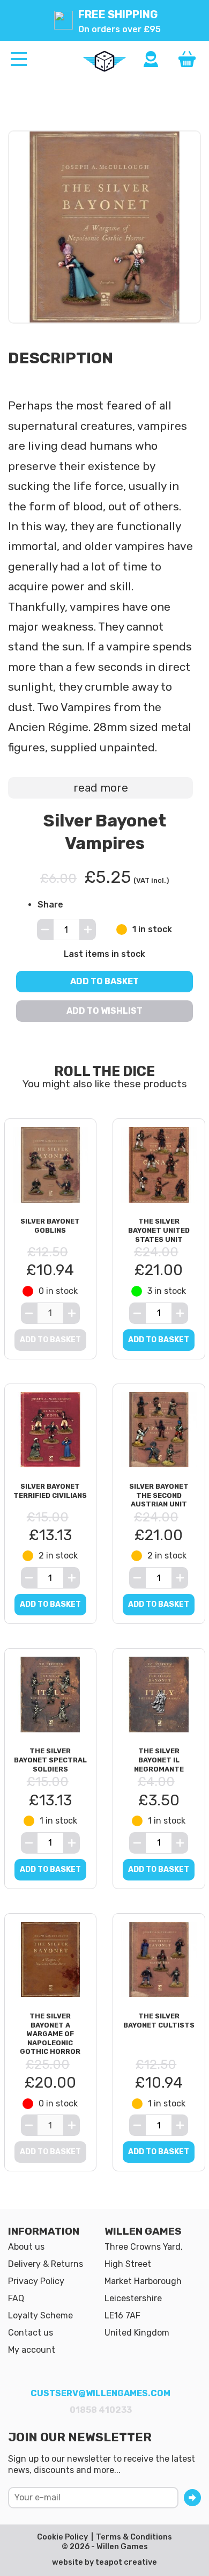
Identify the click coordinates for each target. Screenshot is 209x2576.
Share (50, 905)
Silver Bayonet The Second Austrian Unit (159, 1495)
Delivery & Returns (46, 2264)
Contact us (31, 2333)
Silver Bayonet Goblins (50, 1226)
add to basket (159, 1340)
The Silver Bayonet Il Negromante (159, 1760)
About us (26, 2247)
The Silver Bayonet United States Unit (159, 1230)
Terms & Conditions (134, 2537)
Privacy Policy (36, 2281)
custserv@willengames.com (100, 2393)
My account (32, 2350)
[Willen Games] (104, 61)
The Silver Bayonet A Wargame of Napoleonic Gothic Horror (50, 2034)
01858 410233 (101, 2410)
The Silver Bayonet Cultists (159, 2021)
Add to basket (104, 981)
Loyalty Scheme (40, 2315)
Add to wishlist (104, 1011)
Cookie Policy (62, 2537)
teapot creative (126, 2562)
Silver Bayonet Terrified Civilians (50, 1491)
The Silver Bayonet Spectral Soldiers (50, 1760)
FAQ (16, 2298)
